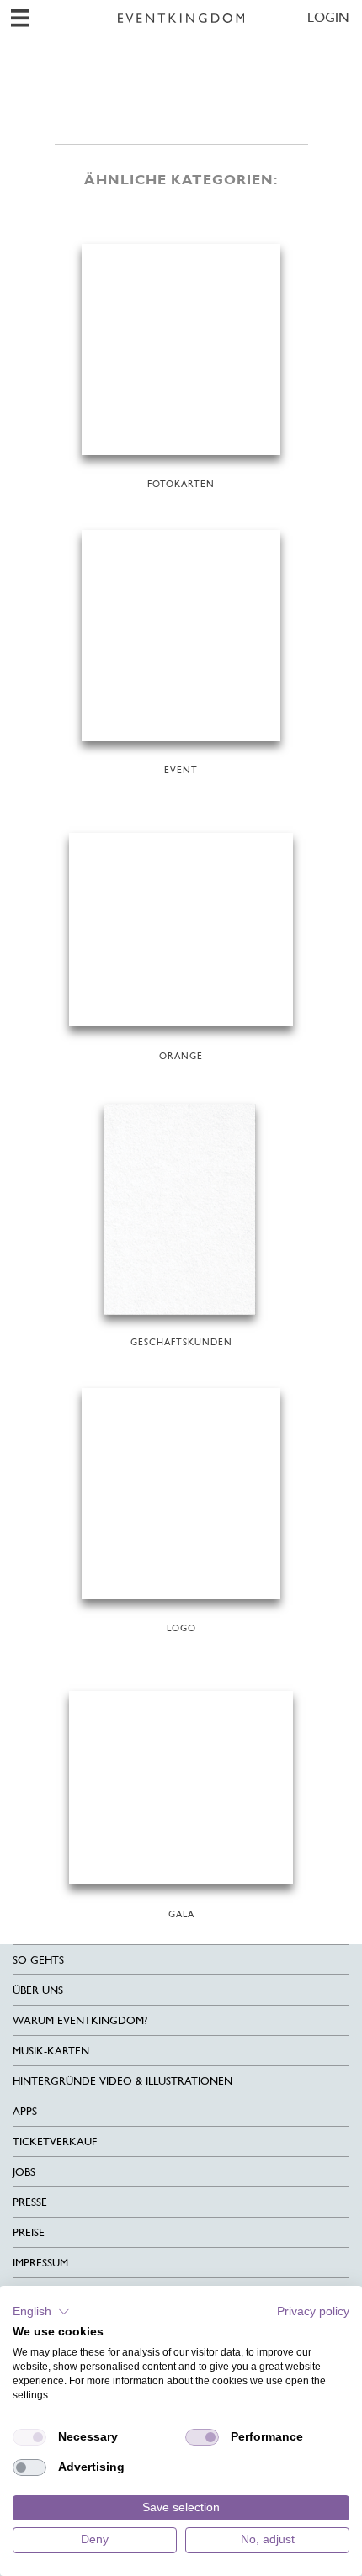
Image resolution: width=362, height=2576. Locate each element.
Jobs (24, 2172)
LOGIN (328, 17)
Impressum (40, 2263)
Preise (29, 2232)
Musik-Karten (51, 2051)
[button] (41, 2312)
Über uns (38, 1990)
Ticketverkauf (55, 2141)
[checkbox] (29, 2437)
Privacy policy (313, 2311)
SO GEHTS (38, 1960)
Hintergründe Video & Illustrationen (122, 2081)
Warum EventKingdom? (80, 2020)
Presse (30, 2202)
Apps (25, 2111)
